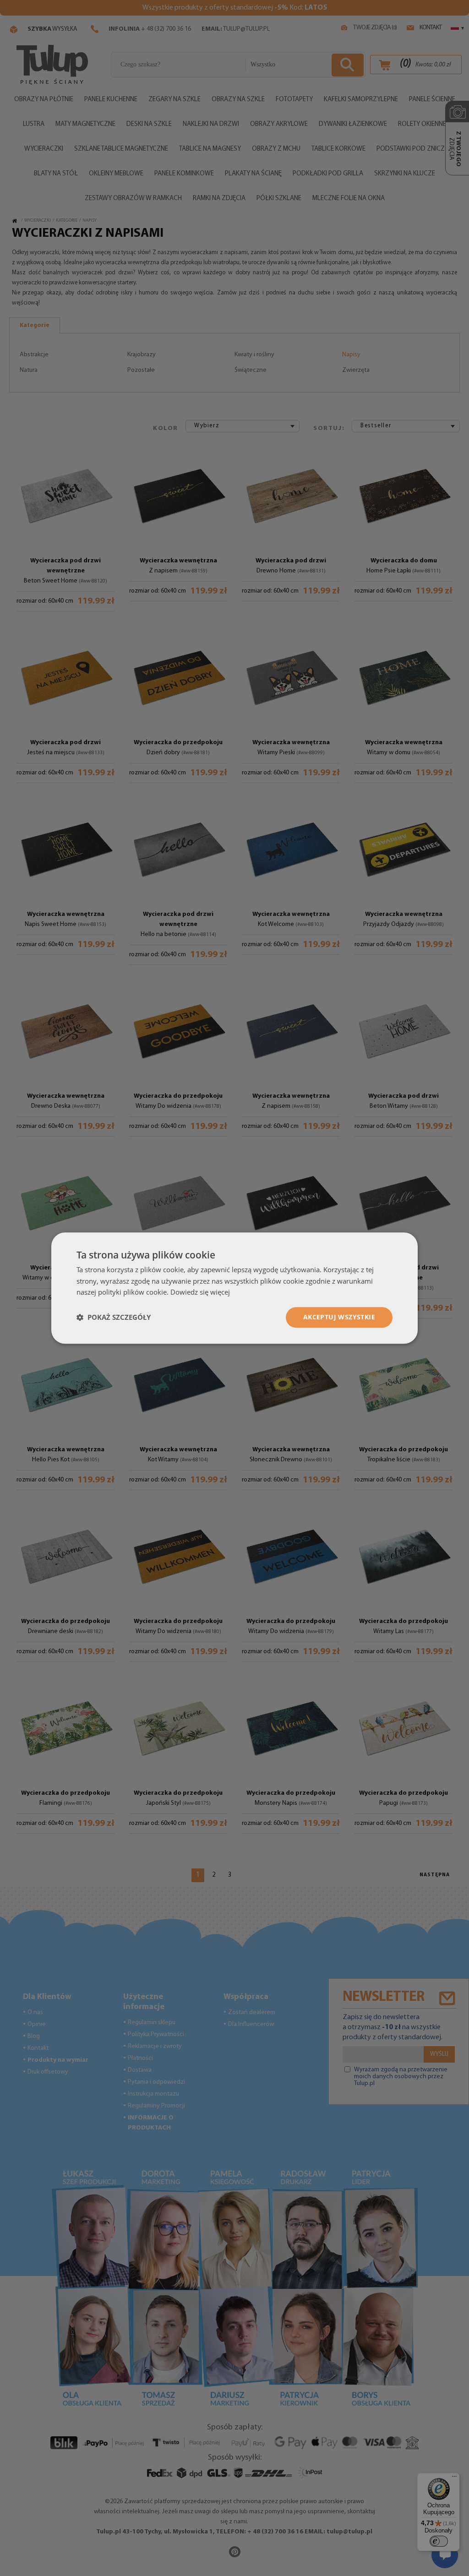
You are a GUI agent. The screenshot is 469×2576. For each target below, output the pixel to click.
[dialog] (234, 1288)
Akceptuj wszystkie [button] (339, 1317)
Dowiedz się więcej (200, 1292)
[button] (114, 1318)
